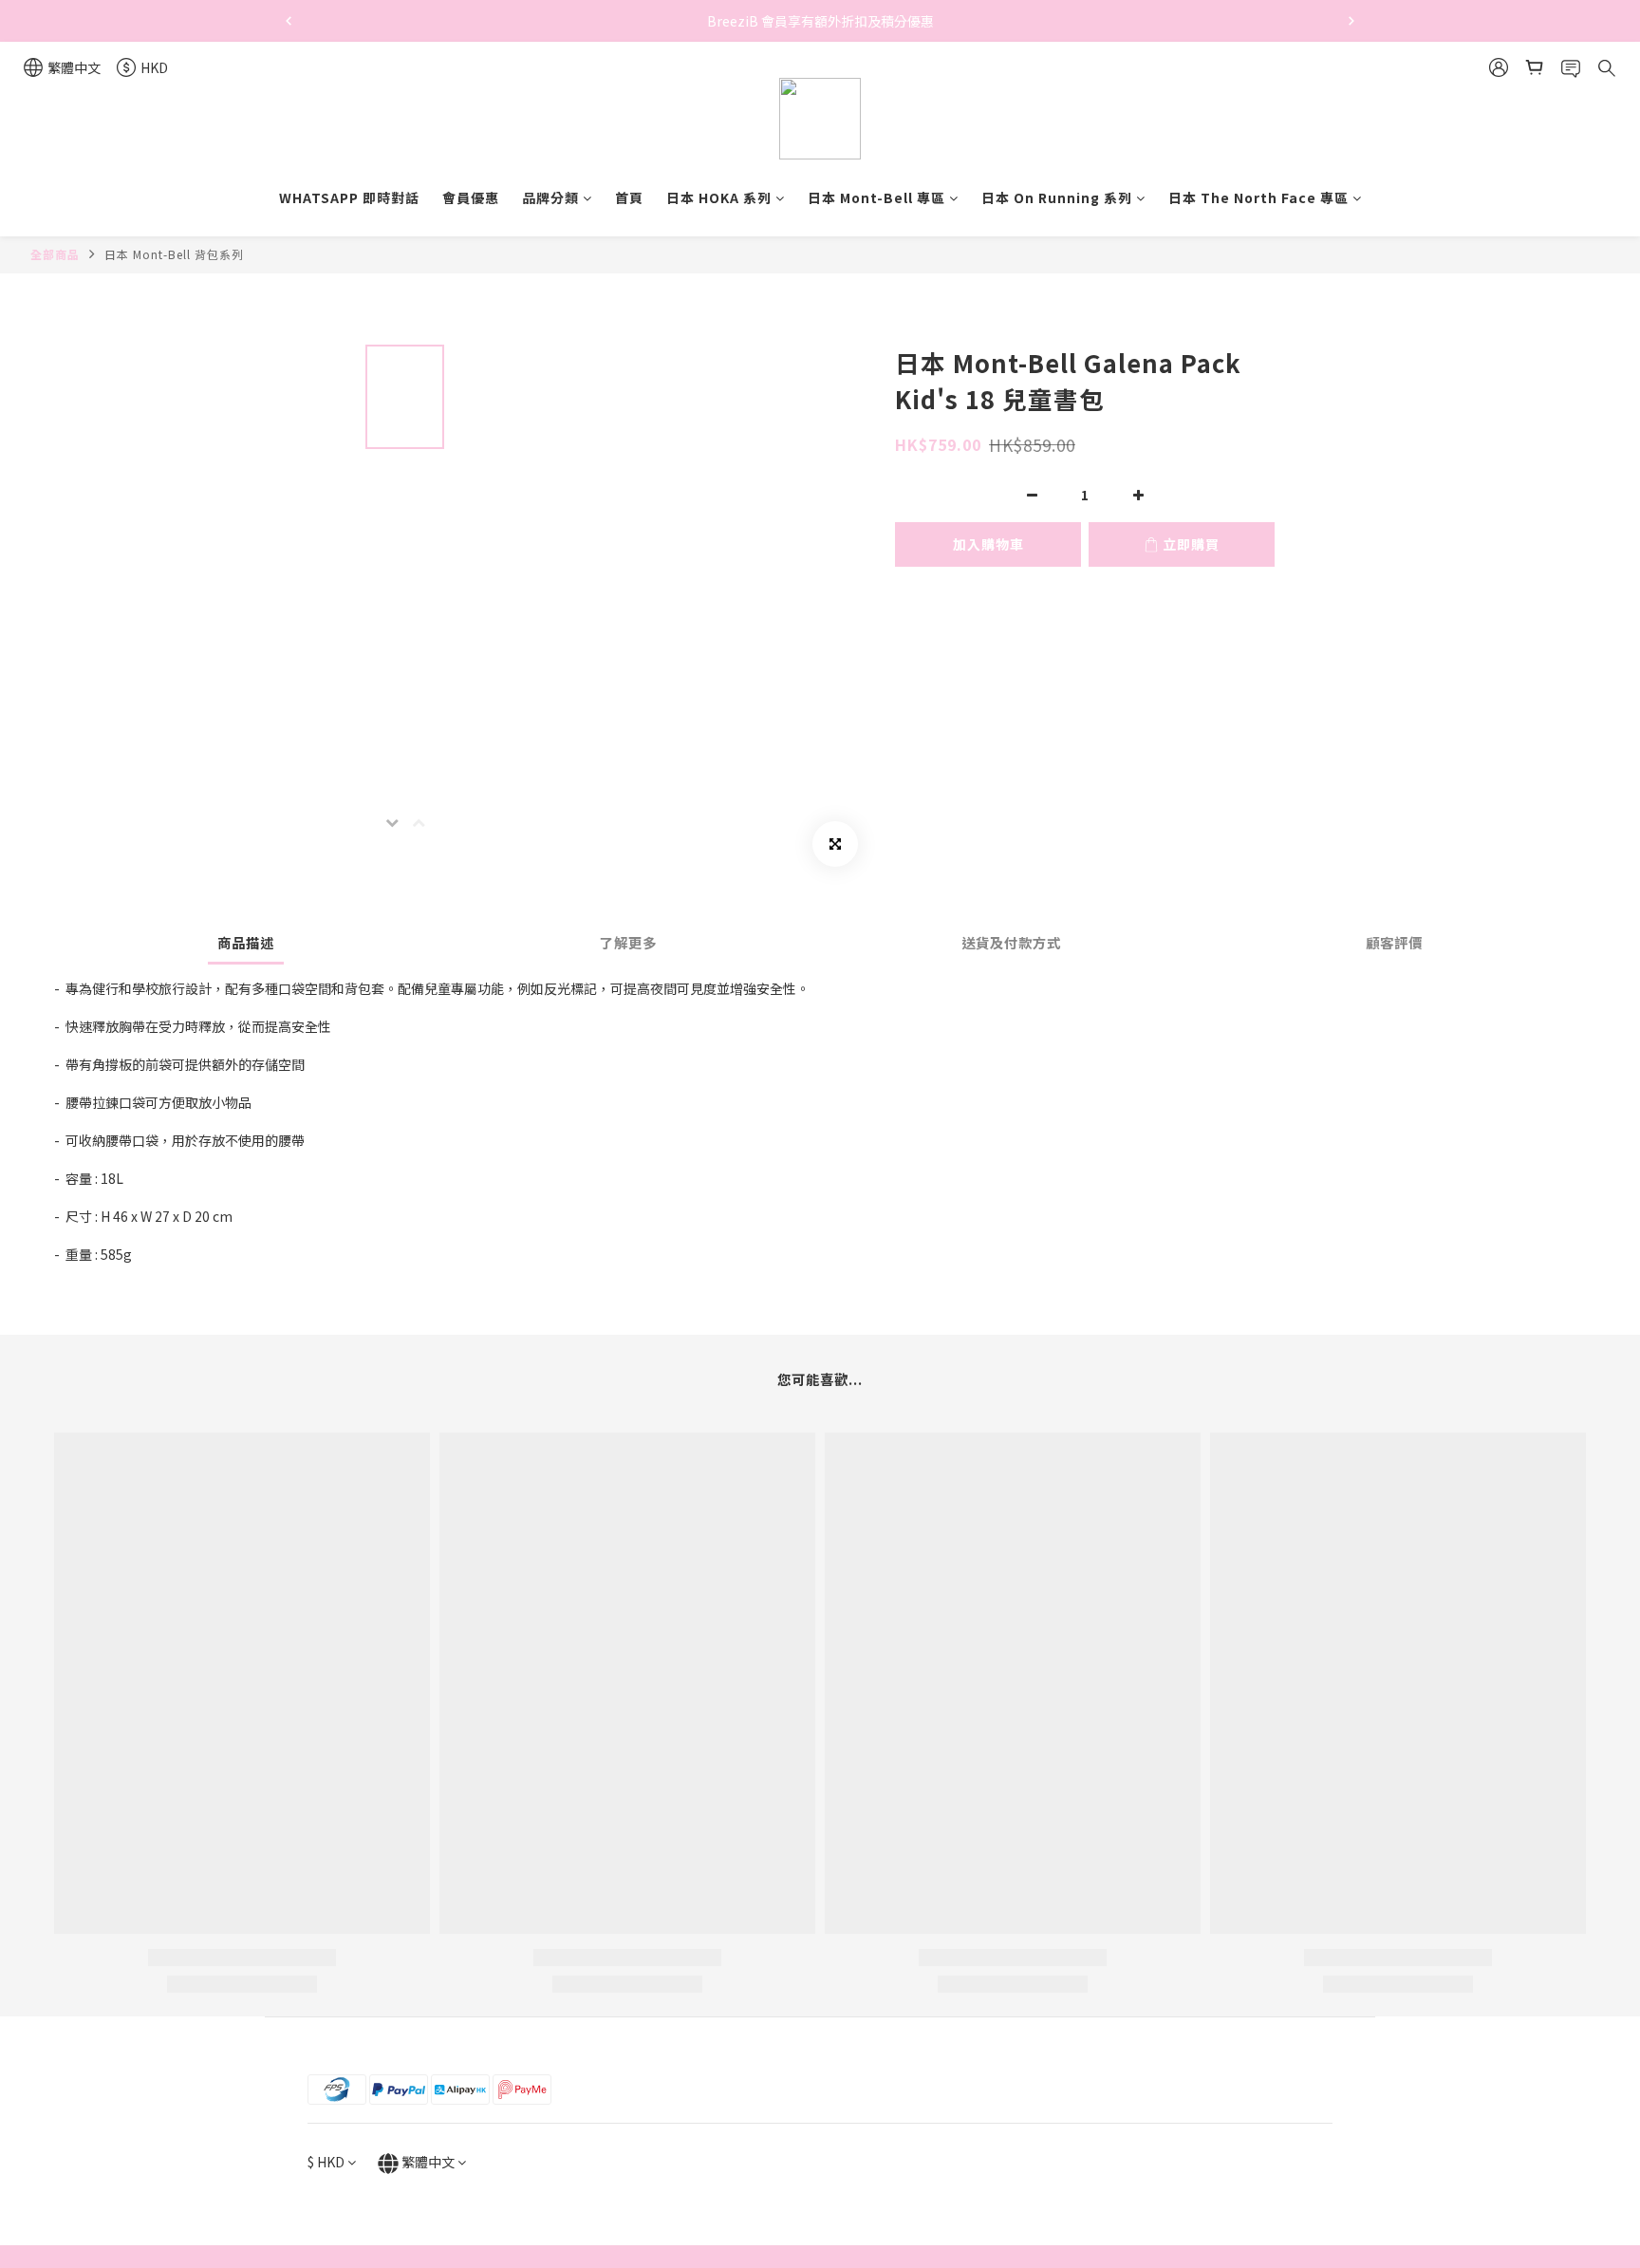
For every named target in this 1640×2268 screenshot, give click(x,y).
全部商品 (55, 254)
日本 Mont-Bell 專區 (876, 197)
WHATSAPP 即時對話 (349, 197)
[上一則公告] (289, 21)
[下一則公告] (1351, 21)
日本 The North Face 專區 (1258, 197)
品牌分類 (550, 197)
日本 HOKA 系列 (719, 197)
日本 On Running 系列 (1057, 197)
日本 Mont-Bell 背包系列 (174, 254)
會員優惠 (471, 197)
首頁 (629, 197)
